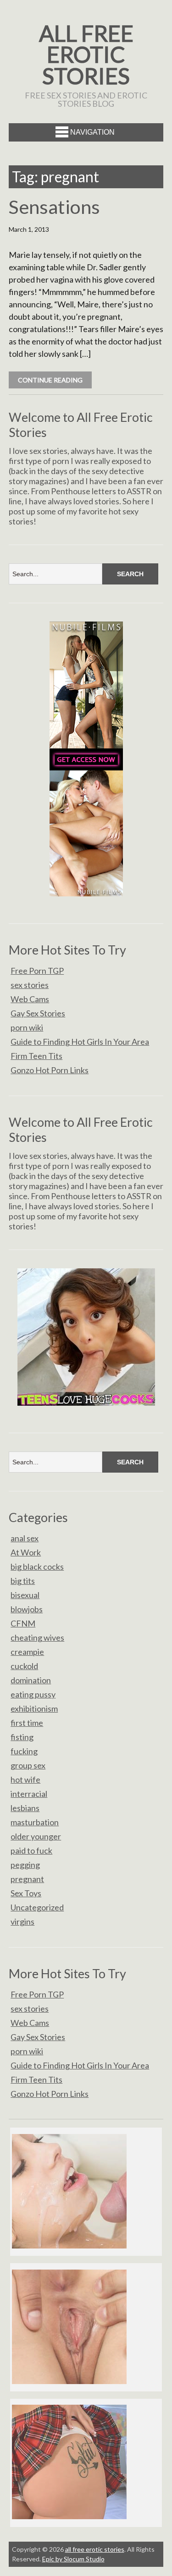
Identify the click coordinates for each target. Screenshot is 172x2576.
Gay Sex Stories (38, 1013)
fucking (24, 1751)
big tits (23, 1581)
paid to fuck (31, 1850)
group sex (28, 1765)
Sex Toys (26, 1893)
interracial (29, 1794)
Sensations (54, 207)
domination (31, 1680)
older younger (36, 1836)
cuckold (24, 1666)
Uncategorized (37, 1907)
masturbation (35, 1822)
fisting (22, 1737)
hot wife (25, 1779)
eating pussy (33, 1694)
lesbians (25, 1808)
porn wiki (27, 1027)
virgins (22, 1921)
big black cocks (37, 1566)
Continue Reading (50, 380)
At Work (26, 1552)
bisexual (25, 1595)
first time (27, 1723)
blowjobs (27, 1609)
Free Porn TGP (37, 971)
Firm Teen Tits (36, 1056)
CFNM (23, 1623)
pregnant (27, 1879)
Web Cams (30, 999)
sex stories (30, 985)
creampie (27, 1652)
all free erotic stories (86, 54)
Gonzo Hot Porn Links (50, 1070)
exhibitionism (34, 1708)
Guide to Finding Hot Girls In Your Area (80, 1042)
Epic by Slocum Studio (73, 2559)
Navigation (92, 132)
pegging (25, 1865)
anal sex (25, 1538)
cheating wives (37, 1637)
